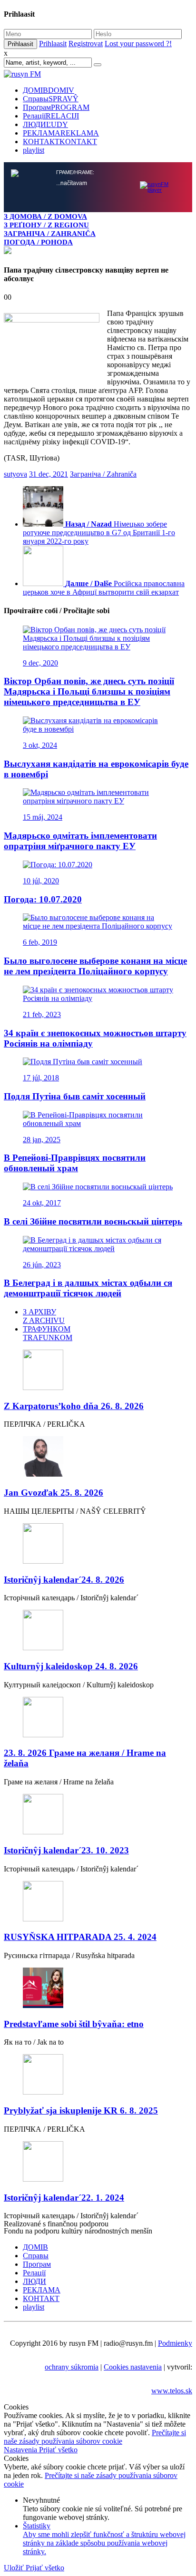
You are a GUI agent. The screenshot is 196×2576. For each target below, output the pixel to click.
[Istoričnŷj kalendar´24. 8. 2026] (98, 1544)
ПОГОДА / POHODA (38, 242)
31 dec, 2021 (49, 474)
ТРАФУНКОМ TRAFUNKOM (48, 1333)
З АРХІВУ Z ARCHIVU (44, 1316)
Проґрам (56, 107)
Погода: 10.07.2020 (43, 899)
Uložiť (15, 2568)
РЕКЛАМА (61, 133)
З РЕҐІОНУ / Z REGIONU (46, 225)
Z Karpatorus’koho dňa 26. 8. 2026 (74, 1406)
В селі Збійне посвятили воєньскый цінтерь (93, 1221)
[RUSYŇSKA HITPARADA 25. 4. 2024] (98, 1902)
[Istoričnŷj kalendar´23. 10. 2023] (98, 1815)
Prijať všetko (58, 2450)
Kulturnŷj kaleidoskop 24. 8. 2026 (71, 1666)
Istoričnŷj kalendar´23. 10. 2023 (66, 1850)
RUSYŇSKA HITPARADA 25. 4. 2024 (80, 1937)
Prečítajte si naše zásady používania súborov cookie (95, 2437)
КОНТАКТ (60, 142)
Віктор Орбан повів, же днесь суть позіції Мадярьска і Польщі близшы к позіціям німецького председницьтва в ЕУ (89, 691)
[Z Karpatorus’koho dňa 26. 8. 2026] (98, 1371)
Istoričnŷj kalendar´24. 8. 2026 (64, 1580)
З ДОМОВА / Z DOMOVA (45, 216)
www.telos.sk (172, 2391)
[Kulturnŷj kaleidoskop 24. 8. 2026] (98, 1631)
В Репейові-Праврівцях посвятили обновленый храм (75, 1163)
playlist (34, 150)
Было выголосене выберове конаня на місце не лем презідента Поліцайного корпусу (95, 966)
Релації (51, 116)
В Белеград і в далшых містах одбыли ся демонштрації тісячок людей (88, 1288)
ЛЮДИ (45, 124)
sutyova (15, 474)
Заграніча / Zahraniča (103, 474)
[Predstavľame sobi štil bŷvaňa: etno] (98, 1989)
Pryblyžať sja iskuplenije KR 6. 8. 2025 (81, 2111)
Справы (51, 99)
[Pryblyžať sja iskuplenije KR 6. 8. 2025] (98, 2075)
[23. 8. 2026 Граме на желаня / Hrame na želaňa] (98, 1718)
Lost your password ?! (138, 44)
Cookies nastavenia (133, 2367)
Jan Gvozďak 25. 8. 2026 (54, 1493)
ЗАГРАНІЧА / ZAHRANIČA (50, 233)
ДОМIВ (49, 90)
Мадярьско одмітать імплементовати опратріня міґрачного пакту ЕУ (80, 841)
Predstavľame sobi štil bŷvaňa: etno (74, 2024)
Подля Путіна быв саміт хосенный (75, 1096)
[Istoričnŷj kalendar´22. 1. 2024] (98, 2162)
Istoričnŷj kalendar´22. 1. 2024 (64, 2198)
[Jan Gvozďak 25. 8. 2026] (98, 1457)
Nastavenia (21, 2450)
